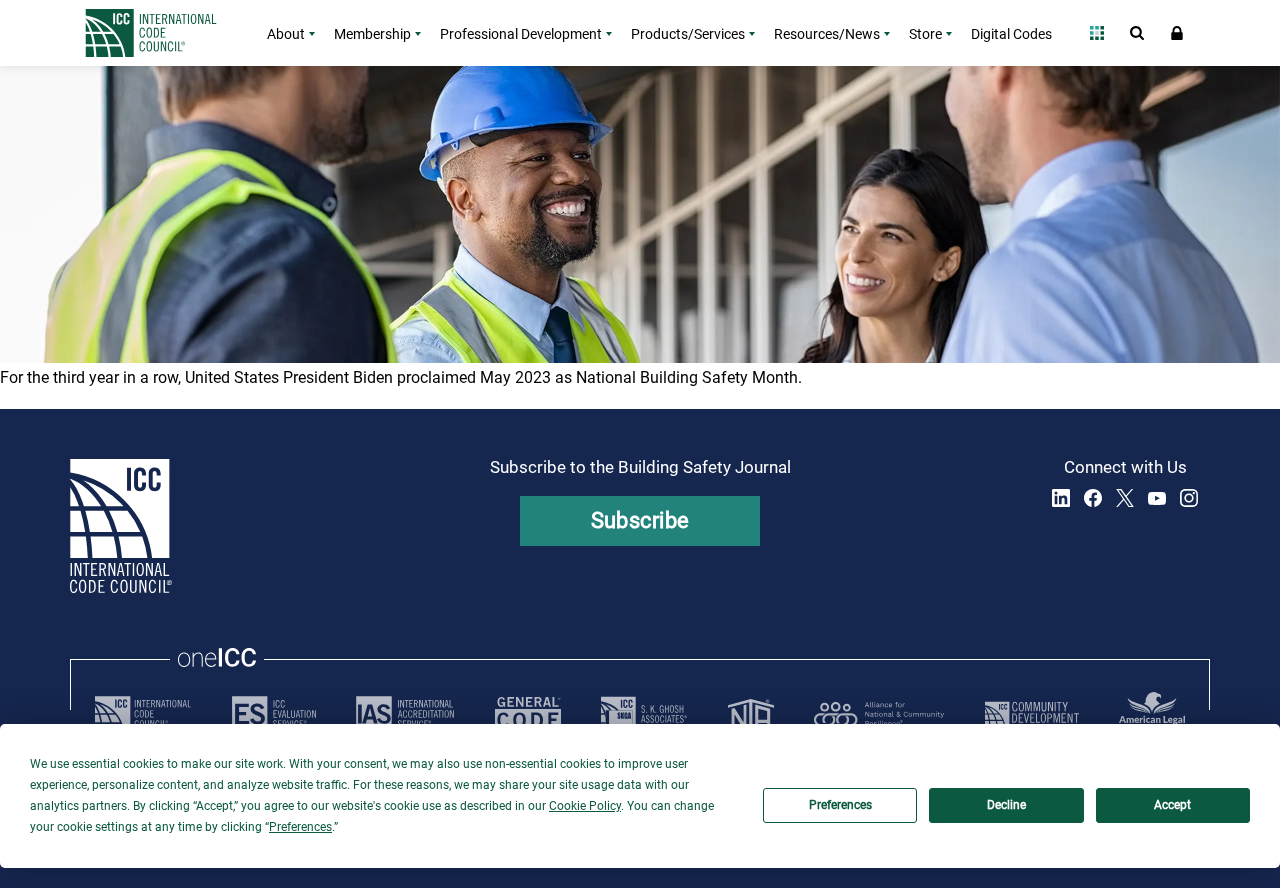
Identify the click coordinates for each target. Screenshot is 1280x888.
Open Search (1137, 33)
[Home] (163, 33)
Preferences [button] (300, 827)
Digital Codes (1011, 34)
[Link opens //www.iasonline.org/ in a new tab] (405, 714)
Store (925, 34)
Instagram (1189, 498)
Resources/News (827, 34)
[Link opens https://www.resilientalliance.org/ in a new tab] (879, 714)
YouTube (1157, 498)
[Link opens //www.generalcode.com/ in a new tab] (528, 714)
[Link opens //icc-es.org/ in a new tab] (274, 714)
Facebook (1093, 498)
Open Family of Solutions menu (1097, 33)
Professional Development (521, 34)
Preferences (840, 805)
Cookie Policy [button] (585, 806)
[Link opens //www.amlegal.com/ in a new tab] (1152, 714)
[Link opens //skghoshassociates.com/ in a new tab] (644, 714)
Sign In (1177, 33)
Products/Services (688, 34)
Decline (1006, 805)
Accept (1172, 805)
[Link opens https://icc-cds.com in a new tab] (1032, 714)
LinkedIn (1061, 498)
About (286, 34)
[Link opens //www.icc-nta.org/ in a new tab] (751, 714)
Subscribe (640, 520)
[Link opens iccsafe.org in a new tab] (143, 714)
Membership (372, 34)
